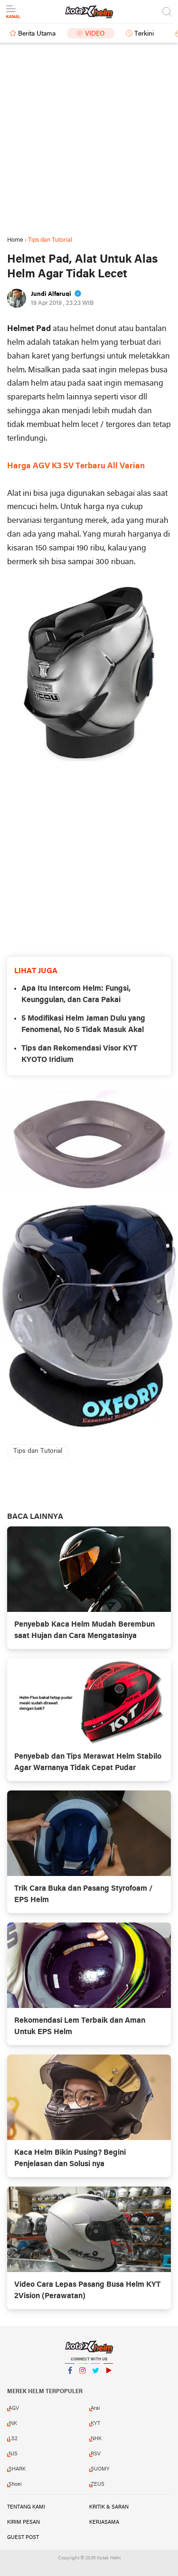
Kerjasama (104, 2522)
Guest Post (23, 2538)
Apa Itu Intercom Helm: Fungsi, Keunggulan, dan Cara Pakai (76, 994)
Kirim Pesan (23, 2522)
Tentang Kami (26, 2507)
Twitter (95, 2383)
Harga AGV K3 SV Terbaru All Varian (76, 466)
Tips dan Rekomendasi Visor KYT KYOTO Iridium (79, 1054)
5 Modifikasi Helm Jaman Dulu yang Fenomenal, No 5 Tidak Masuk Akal (83, 1024)
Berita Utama (37, 34)
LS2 (13, 2439)
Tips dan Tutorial (38, 1451)
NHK (96, 2439)
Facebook (70, 2383)
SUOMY (100, 2469)
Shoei (15, 2484)
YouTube (108, 2383)
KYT (95, 2424)
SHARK (17, 2469)
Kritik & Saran (109, 2507)
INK (13, 2424)
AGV (14, 2408)
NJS (13, 2454)
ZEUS (98, 2484)
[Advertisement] (89, 139)
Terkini (144, 34)
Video (95, 34)
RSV (96, 2454)
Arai (95, 2408)
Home (15, 240)
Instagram (83, 2383)
